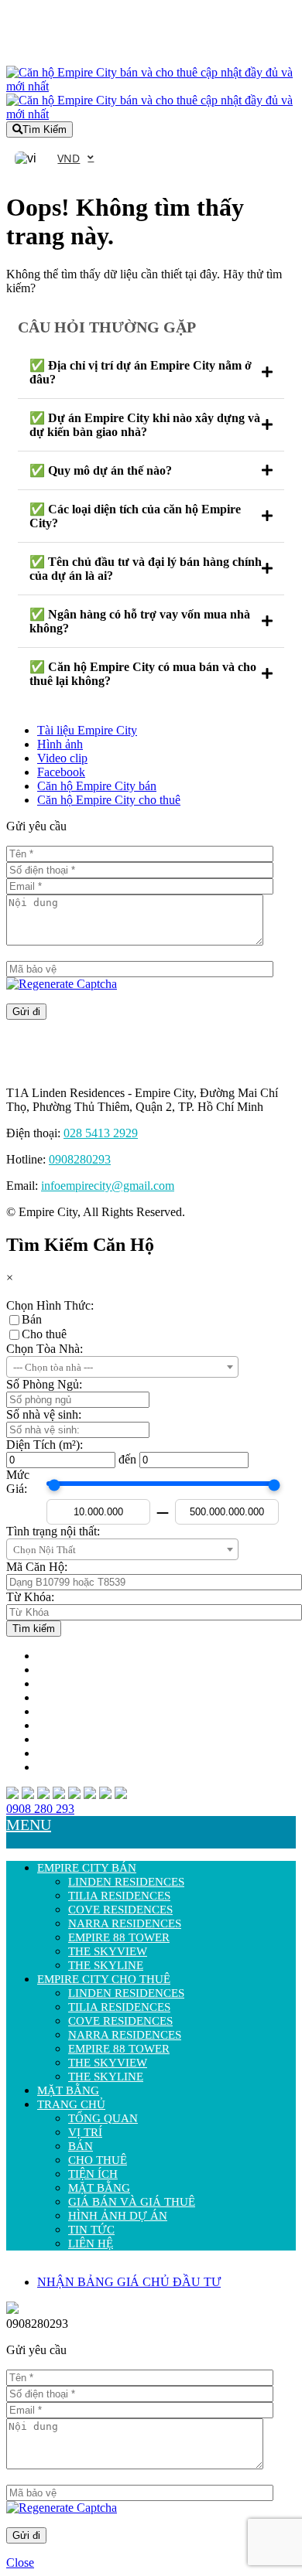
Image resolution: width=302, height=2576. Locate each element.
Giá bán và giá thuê (132, 2202)
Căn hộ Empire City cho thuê (109, 800)
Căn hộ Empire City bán (97, 786)
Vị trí (85, 2132)
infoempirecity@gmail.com (108, 1186)
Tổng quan (103, 2118)
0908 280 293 (40, 1809)
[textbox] (122, 1368)
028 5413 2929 (101, 1133)
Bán (81, 2146)
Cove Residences (120, 1910)
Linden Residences (126, 1882)
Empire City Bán (87, 1868)
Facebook (61, 772)
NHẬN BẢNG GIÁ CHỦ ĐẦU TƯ (129, 2282)
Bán (32, 1319)
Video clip (62, 758)
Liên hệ (91, 2244)
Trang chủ (71, 2104)
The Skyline (106, 1965)
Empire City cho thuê (104, 1979)
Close (20, 2562)
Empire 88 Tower (119, 1937)
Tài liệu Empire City (87, 730)
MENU (29, 1825)
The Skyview (108, 1951)
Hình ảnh (60, 744)
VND (69, 158)
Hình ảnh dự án (118, 2216)
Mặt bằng (68, 2090)
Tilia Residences (119, 1896)
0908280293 (80, 1159)
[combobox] (122, 1367)
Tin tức (91, 2230)
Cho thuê (44, 1334)
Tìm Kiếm (45, 129)
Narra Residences (125, 1923)
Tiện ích (93, 2174)
